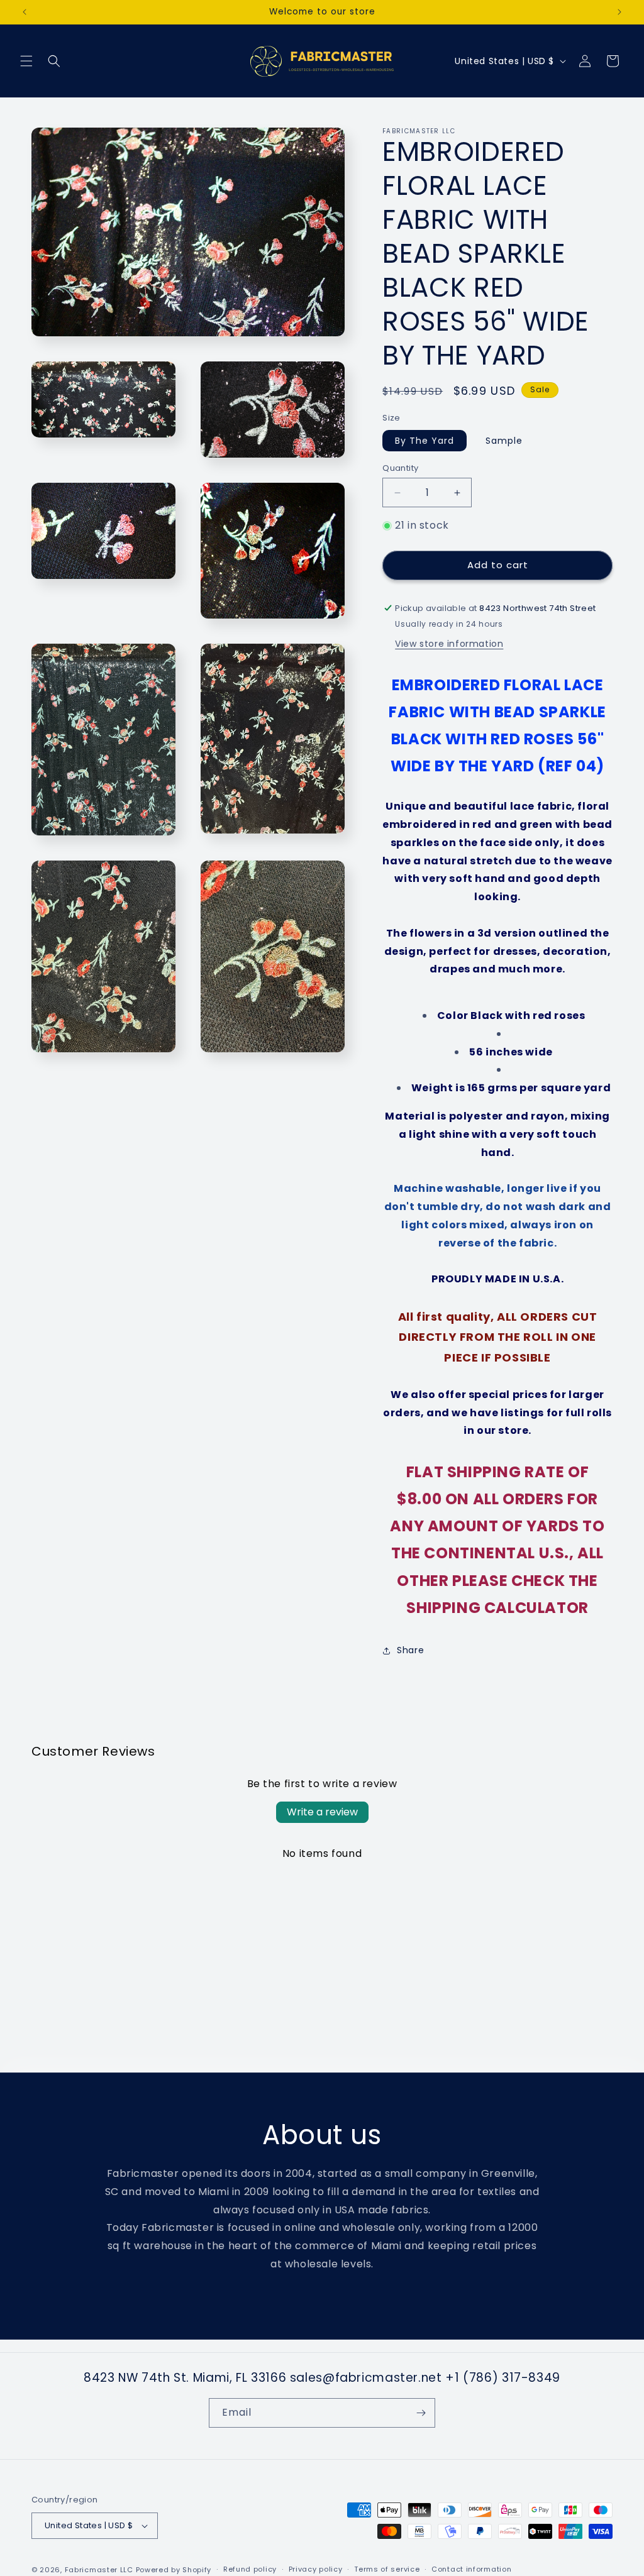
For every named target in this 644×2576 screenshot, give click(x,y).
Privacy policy (316, 2569)
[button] (26, 61)
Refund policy (250, 2569)
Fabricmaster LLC (99, 2570)
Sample (504, 441)
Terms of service (387, 2569)
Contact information (471, 2569)
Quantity (400, 468)
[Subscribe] (421, 2413)
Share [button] (410, 1650)
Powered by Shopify (174, 2570)
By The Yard (425, 441)
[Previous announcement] (25, 12)
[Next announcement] (619, 12)
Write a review (322, 1812)
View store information (449, 644)
